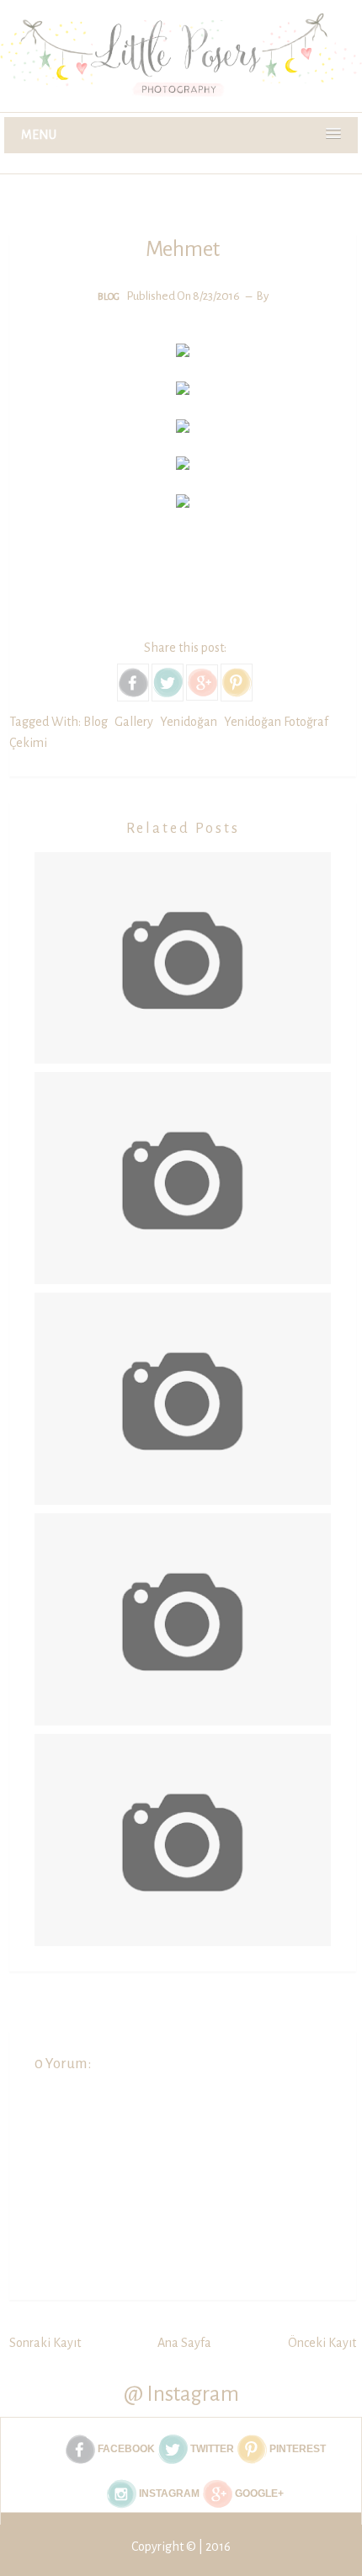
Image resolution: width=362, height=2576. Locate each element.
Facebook (125, 2449)
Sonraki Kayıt (45, 2343)
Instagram (168, 2493)
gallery (134, 722)
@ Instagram (181, 2394)
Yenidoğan (189, 722)
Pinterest (296, 2449)
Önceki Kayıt (322, 2343)
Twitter (211, 2449)
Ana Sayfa (184, 2343)
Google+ (258, 2493)
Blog (109, 297)
